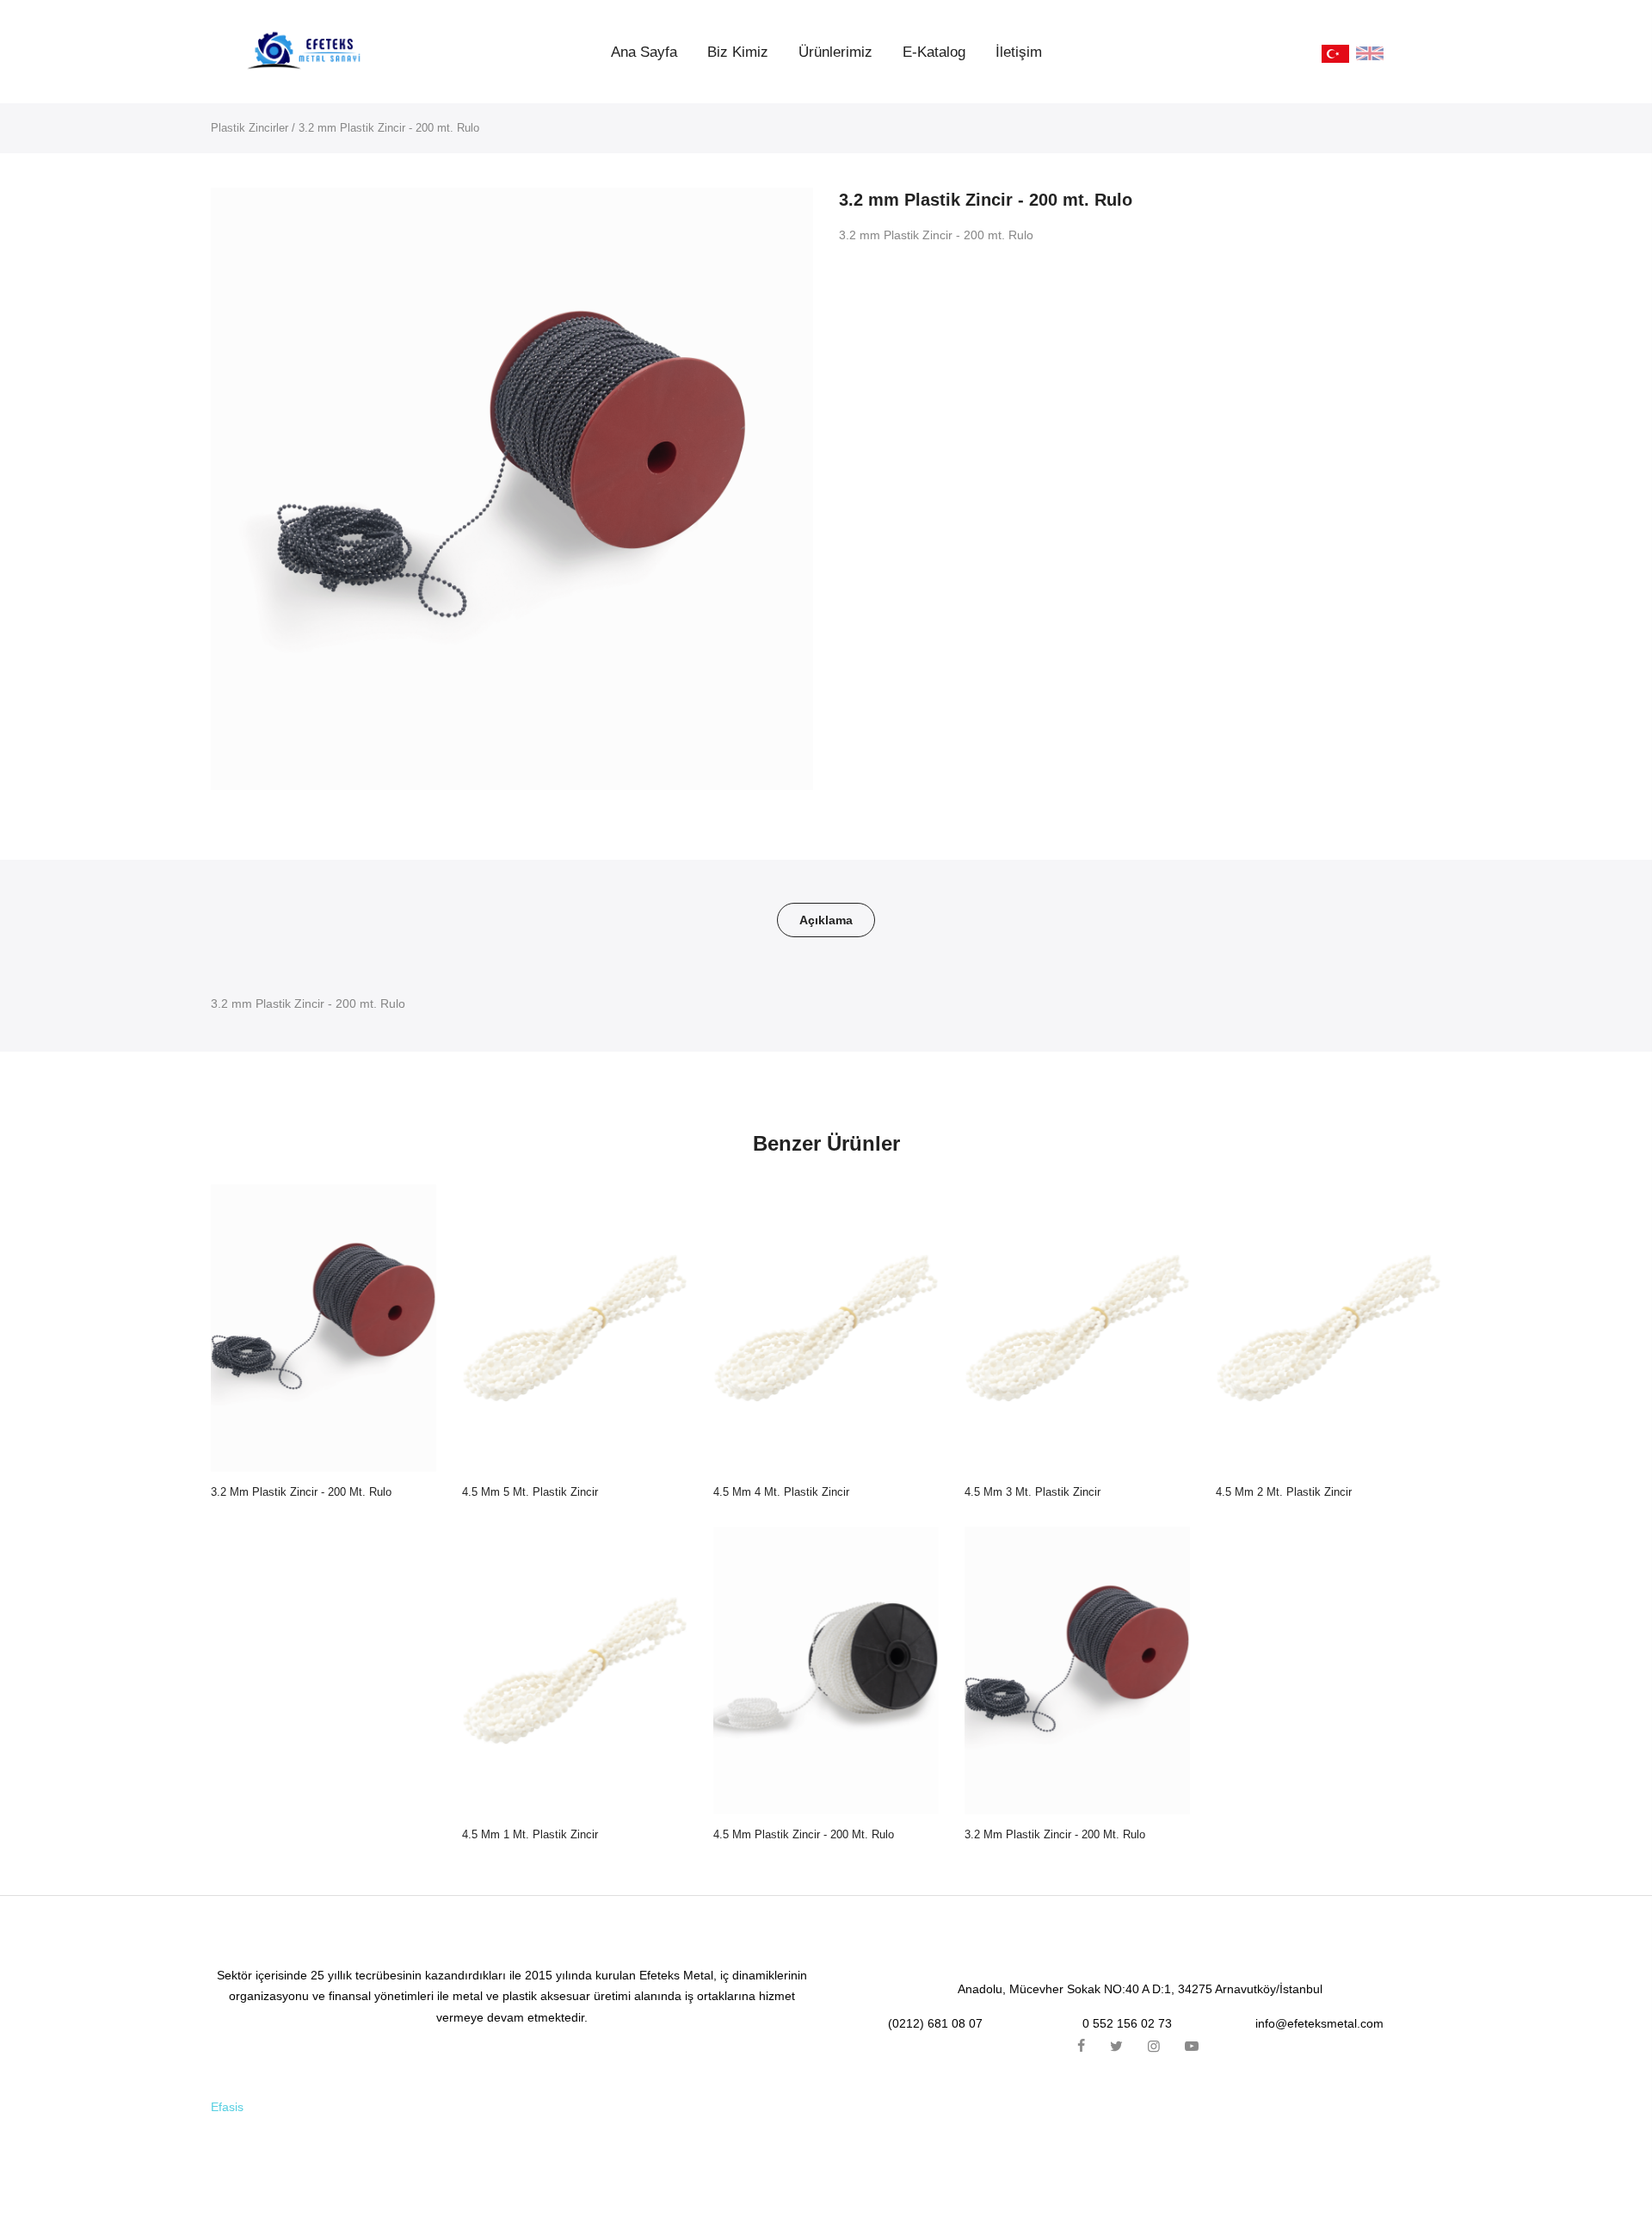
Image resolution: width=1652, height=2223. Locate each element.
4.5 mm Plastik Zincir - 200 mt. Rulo (804, 1834)
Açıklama (826, 920)
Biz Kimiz (738, 52)
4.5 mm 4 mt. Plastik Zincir (781, 1492)
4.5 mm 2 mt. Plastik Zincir (1284, 1492)
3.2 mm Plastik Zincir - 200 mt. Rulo (301, 1492)
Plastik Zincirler (250, 128)
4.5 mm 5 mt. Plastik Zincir (530, 1492)
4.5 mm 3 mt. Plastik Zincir (1032, 1492)
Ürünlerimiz (835, 52)
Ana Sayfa (644, 52)
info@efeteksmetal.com (1319, 2023)
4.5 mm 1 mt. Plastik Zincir (530, 1834)
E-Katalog (934, 52)
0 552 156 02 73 (1127, 2023)
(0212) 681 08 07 (935, 2023)
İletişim (1019, 52)
